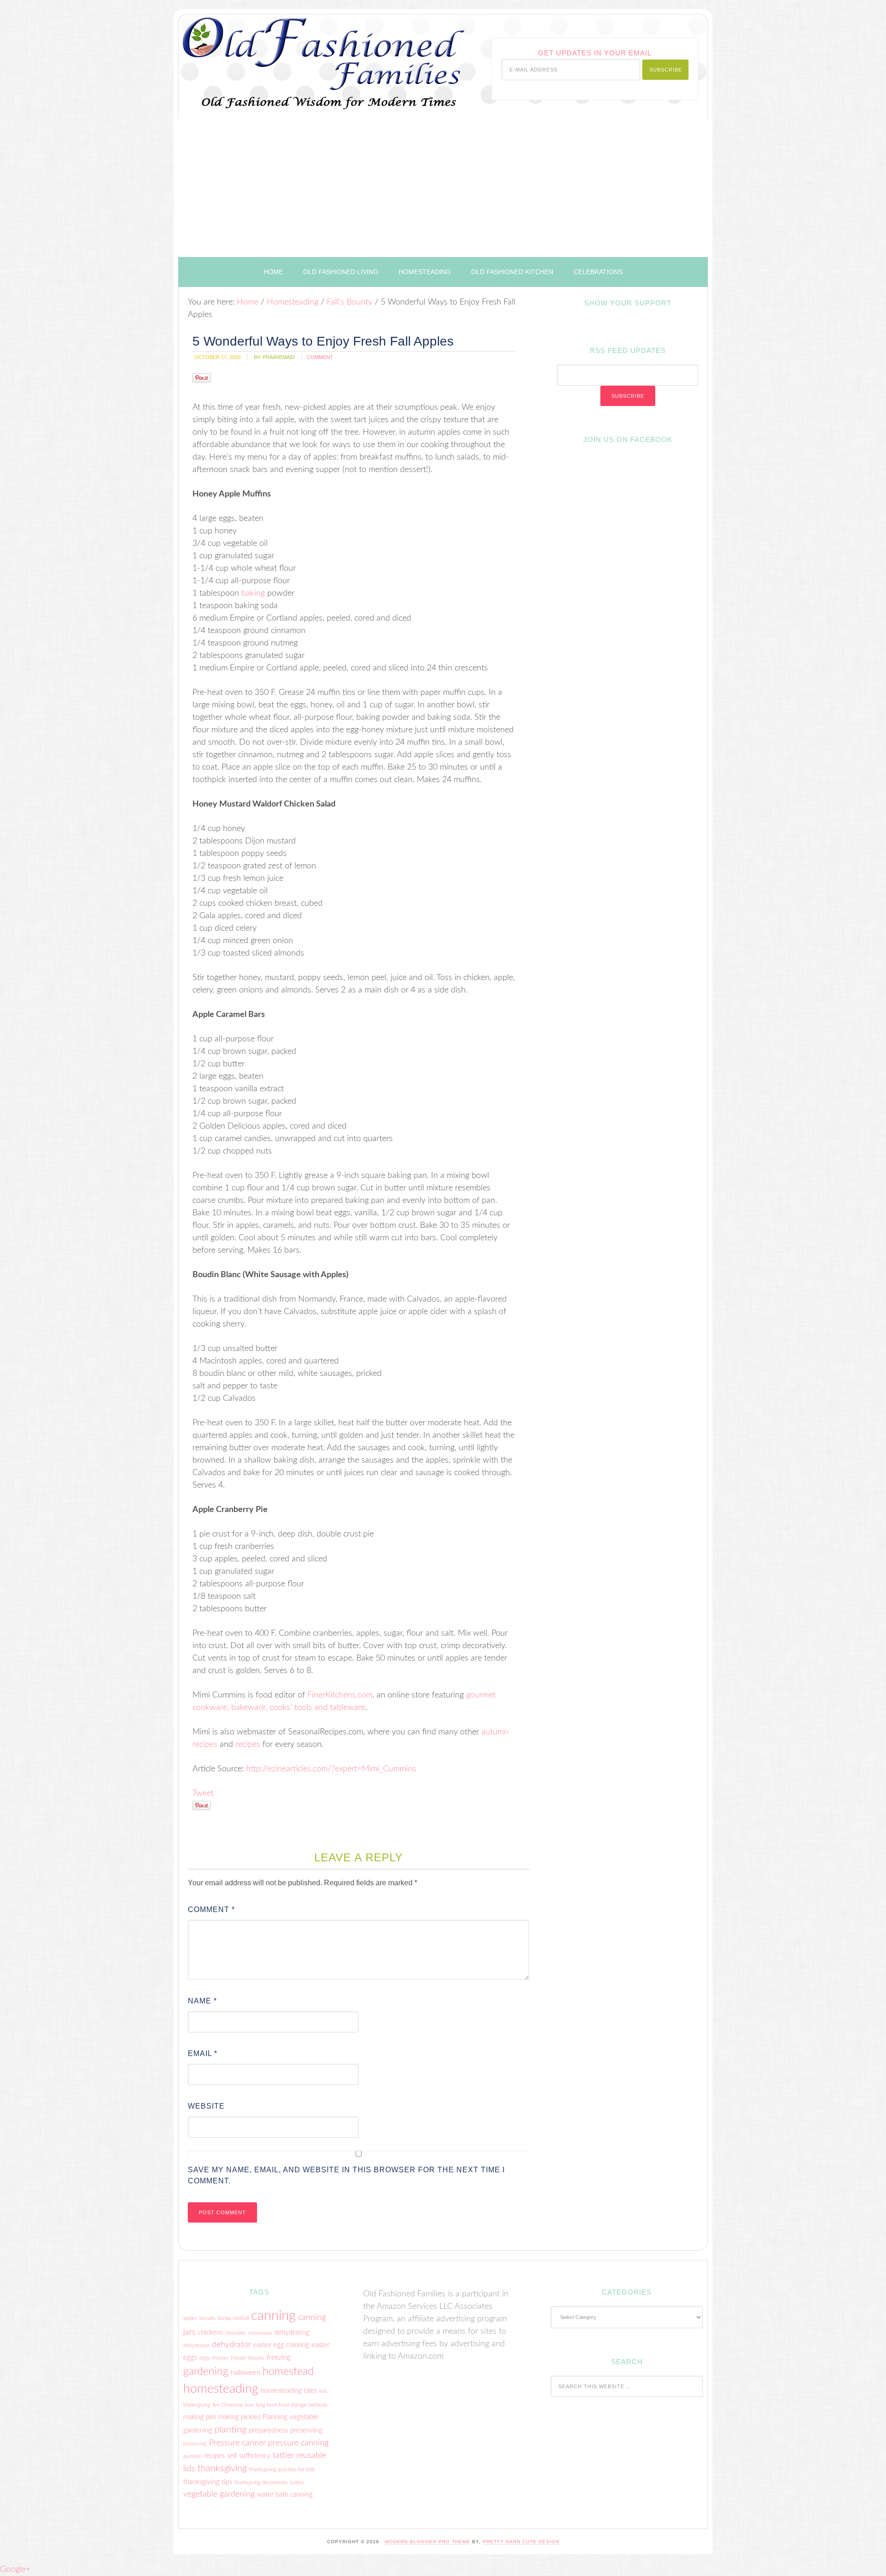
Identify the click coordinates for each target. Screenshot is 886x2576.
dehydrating (292, 2333)
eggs (205, 2358)
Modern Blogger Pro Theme (428, 2542)
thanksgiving (222, 2468)
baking (253, 593)
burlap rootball (233, 2318)
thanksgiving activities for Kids (282, 2470)
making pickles (239, 2417)
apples (190, 2318)
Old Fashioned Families (294, 57)
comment (320, 357)
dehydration (196, 2346)
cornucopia (260, 2333)
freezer (220, 2358)
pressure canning (298, 2443)
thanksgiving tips (208, 2482)
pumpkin (192, 2456)
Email (203, 2053)
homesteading (221, 2389)
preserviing (306, 2430)
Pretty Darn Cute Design (521, 2542)
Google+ (15, 2570)
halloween (245, 2373)
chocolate (236, 2333)
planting (230, 2430)
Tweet (203, 1793)
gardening (206, 2372)
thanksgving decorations (261, 2483)
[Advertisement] (443, 188)
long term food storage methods (292, 2405)
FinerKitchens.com (340, 1695)
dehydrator (231, 2345)
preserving (195, 2444)
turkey (297, 2483)
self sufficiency (249, 2456)
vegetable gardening (219, 2494)
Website (206, 2106)
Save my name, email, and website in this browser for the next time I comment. (346, 2175)
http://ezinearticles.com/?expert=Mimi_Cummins (331, 1769)
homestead (288, 2372)
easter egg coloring (281, 2345)
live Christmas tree (233, 2405)
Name (202, 2001)
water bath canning (285, 2495)
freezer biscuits (248, 2358)
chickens (210, 2333)
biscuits (207, 2318)
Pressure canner (237, 2443)
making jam (200, 2417)
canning (273, 2316)
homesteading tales (289, 2391)
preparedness (268, 2430)
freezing (279, 2358)
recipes (248, 1745)
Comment (211, 1910)
